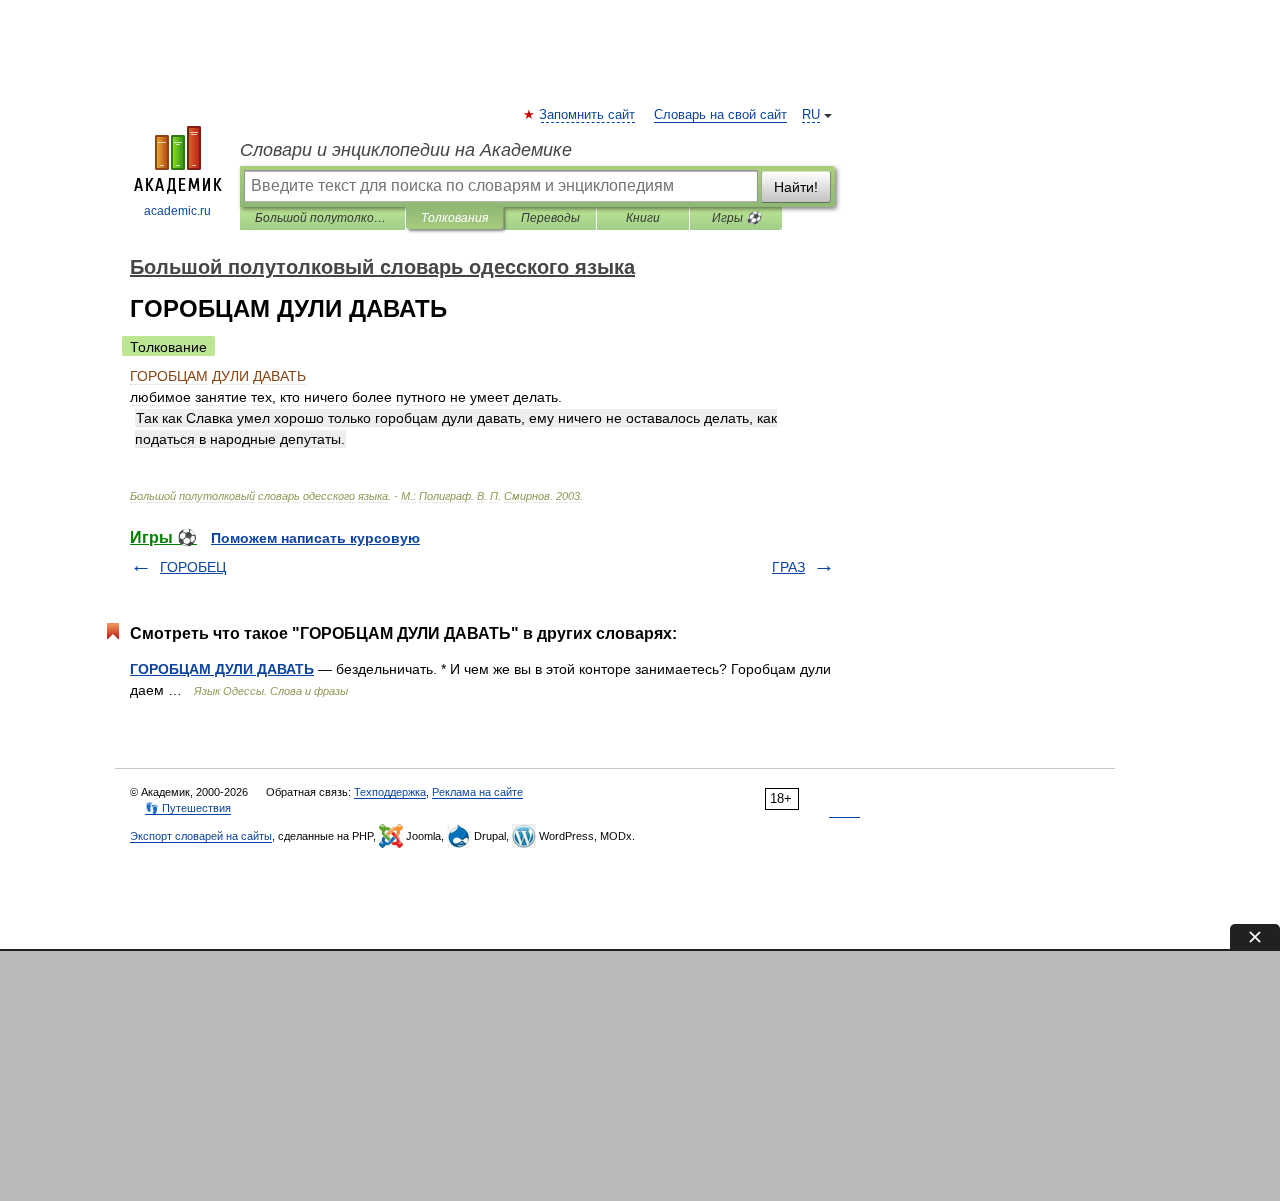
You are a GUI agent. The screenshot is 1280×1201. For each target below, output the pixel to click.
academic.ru (177, 211)
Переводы (550, 218)
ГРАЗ (788, 567)
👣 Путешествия (188, 808)
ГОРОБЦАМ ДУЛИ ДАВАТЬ (222, 669)
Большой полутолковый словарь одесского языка (322, 218)
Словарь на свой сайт (720, 115)
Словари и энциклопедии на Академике (406, 150)
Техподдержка (390, 792)
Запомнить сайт (588, 115)
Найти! (796, 187)
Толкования (454, 218)
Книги (643, 218)
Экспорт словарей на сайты (201, 836)
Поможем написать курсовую (315, 538)
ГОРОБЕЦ (193, 567)
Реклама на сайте (477, 792)
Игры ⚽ (736, 218)
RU (811, 115)
